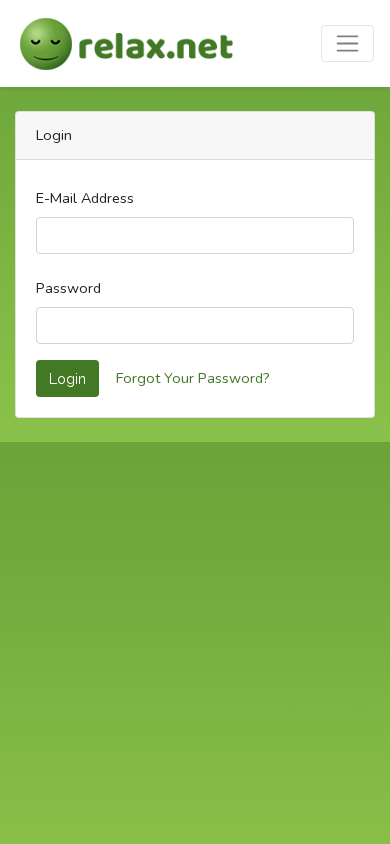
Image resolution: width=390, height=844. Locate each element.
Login (67, 378)
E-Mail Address (85, 198)
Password (68, 288)
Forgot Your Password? (193, 378)
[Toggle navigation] (347, 43)
